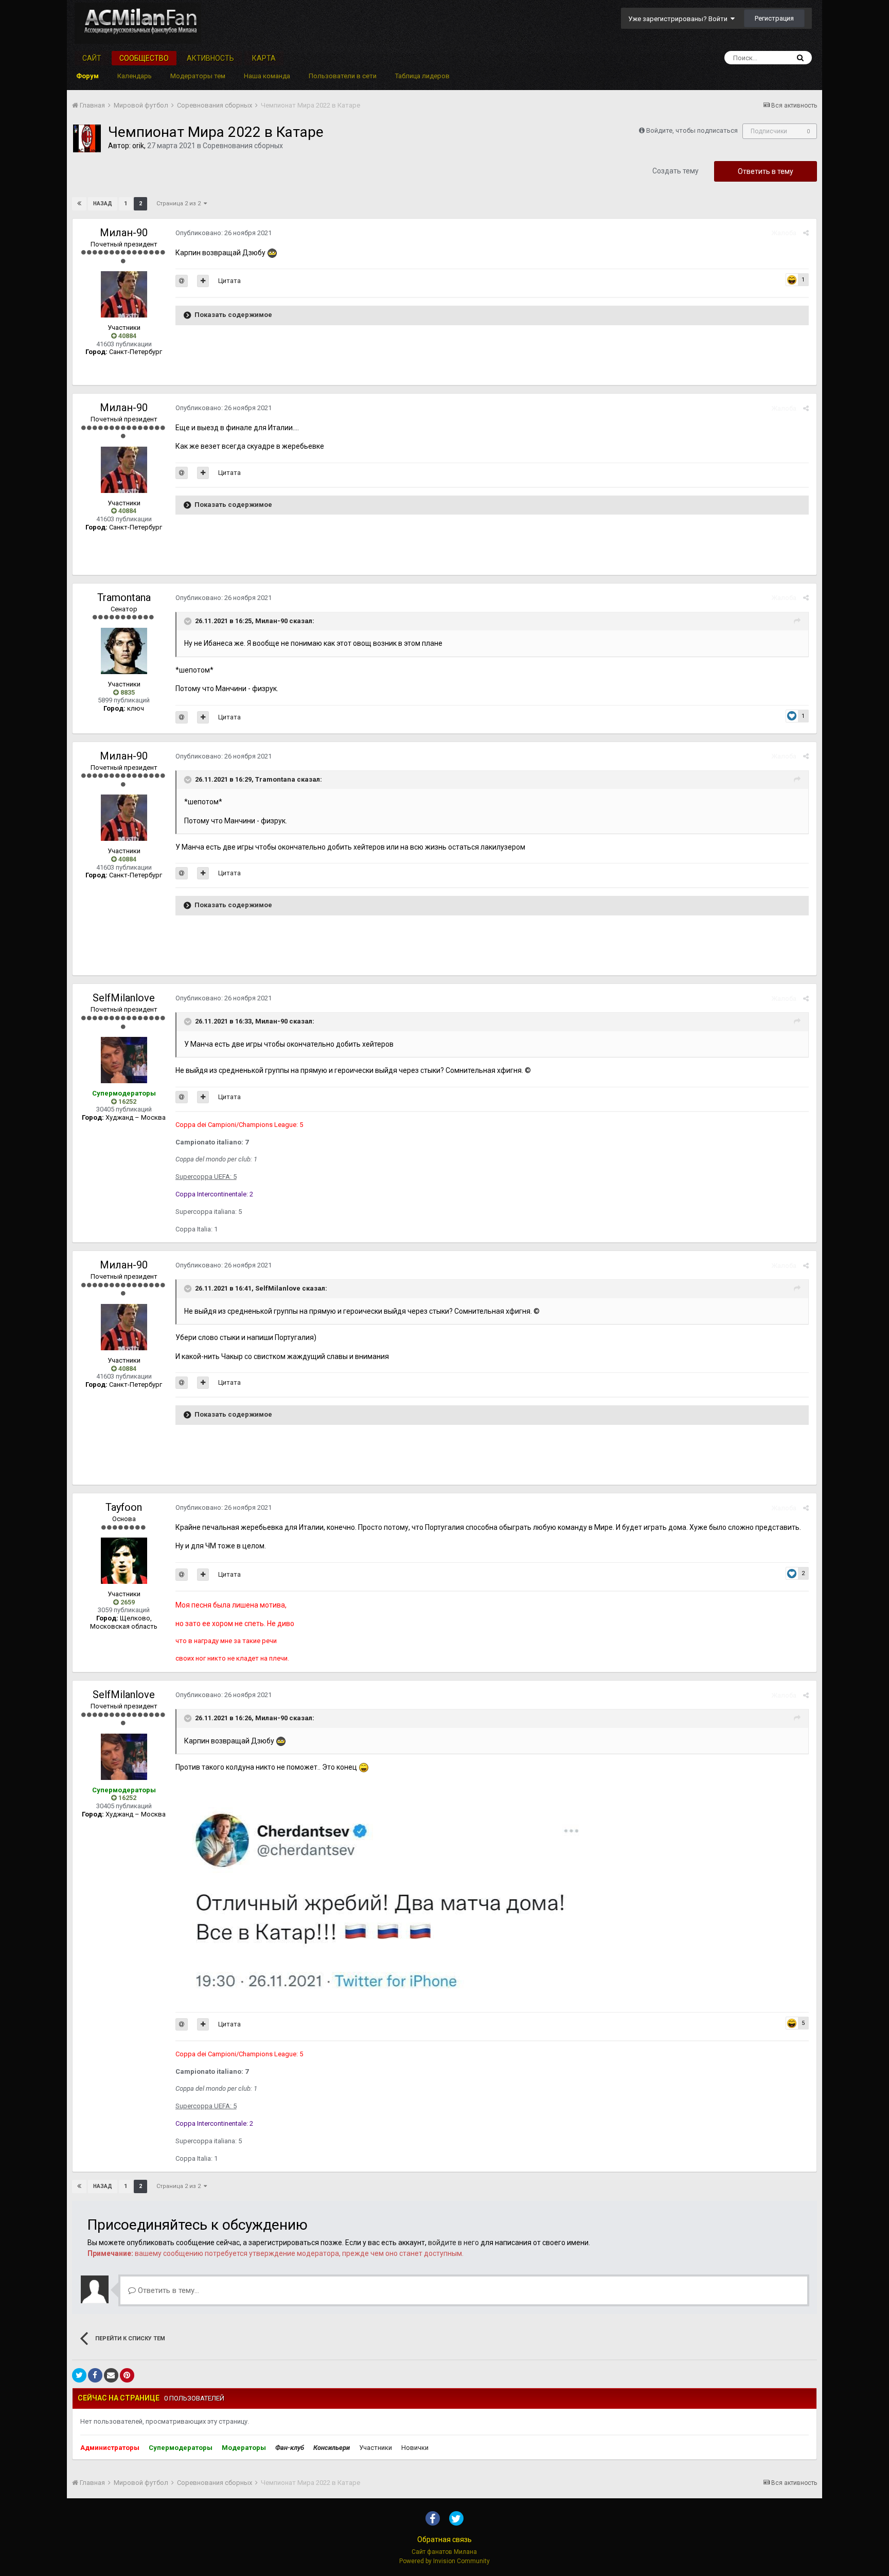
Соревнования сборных (243, 146)
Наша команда (267, 76)
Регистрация (774, 18)
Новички (415, 2448)
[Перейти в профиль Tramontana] (124, 651)
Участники (376, 2448)
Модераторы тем (198, 76)
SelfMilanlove (124, 998)
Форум (87, 76)
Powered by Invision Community (444, 2561)
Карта (264, 58)
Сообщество (144, 58)
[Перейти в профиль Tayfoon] (124, 1561)
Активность (210, 58)
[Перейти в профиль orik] (87, 138)
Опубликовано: (224, 233)
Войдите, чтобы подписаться (692, 130)
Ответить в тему (766, 171)
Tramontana (124, 597)
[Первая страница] (79, 204)
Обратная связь (444, 2539)
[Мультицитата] (203, 281)
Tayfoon (124, 1507)
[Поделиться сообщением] (806, 233)
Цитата (229, 281)
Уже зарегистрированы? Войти (679, 19)
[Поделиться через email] (111, 2375)
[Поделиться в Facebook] (95, 2375)
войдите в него (454, 2243)
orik (138, 146)
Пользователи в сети (343, 76)
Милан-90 (124, 233)
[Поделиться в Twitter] (79, 2375)
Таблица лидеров (422, 76)
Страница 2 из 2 (180, 204)
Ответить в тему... (167, 2290)
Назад (103, 204)
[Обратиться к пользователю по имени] (182, 281)
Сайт (92, 58)
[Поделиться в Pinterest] (127, 2375)
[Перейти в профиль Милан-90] (124, 294)
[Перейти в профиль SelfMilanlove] (124, 1060)
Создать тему (675, 171)
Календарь (135, 76)
